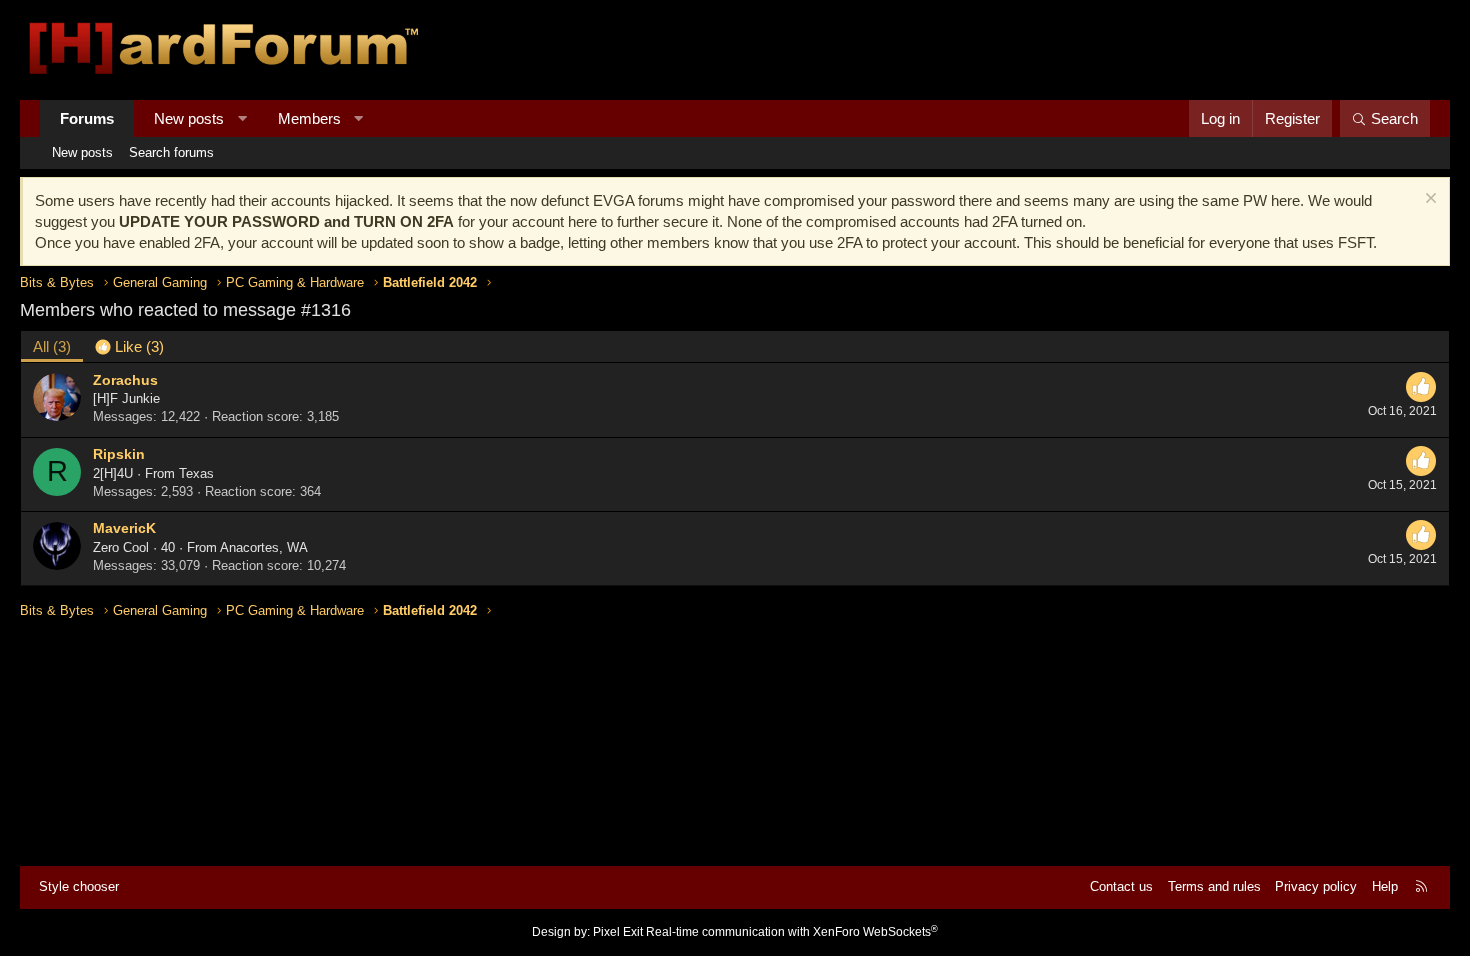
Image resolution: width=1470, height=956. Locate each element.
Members (309, 118)
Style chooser (79, 886)
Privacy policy (1316, 886)
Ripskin (119, 454)
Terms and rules (1214, 886)
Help (1385, 886)
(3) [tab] (52, 346)
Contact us (1121, 886)
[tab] (129, 346)
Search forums (171, 152)
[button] (242, 118)
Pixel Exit (618, 932)
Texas (196, 473)
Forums (87, 118)
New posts (189, 118)
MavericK (124, 528)
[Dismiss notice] (1428, 200)
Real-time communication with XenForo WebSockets (792, 932)
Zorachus (125, 380)
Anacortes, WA (264, 547)
